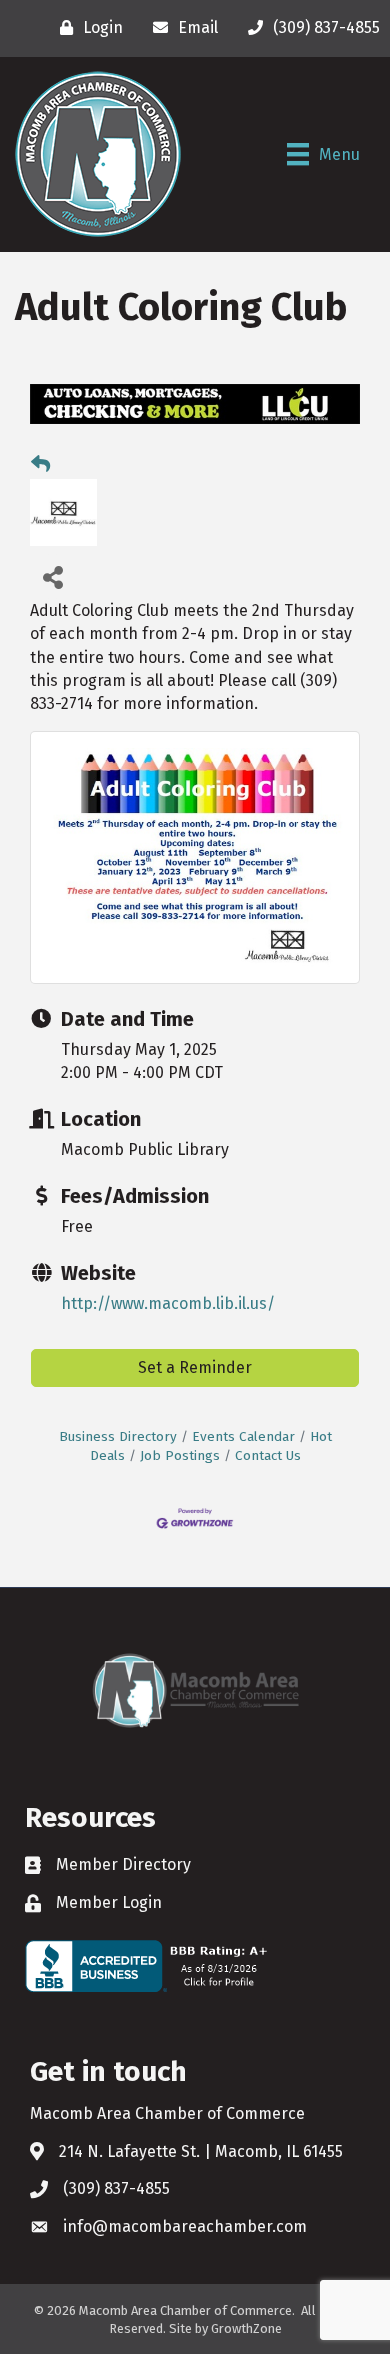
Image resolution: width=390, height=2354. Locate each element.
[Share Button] (52, 576)
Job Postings (180, 1455)
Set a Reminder (195, 1367)
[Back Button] (40, 465)
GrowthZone (246, 2328)
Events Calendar (243, 1436)
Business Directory (118, 1436)
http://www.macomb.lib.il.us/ (168, 1303)
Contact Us (268, 1455)
